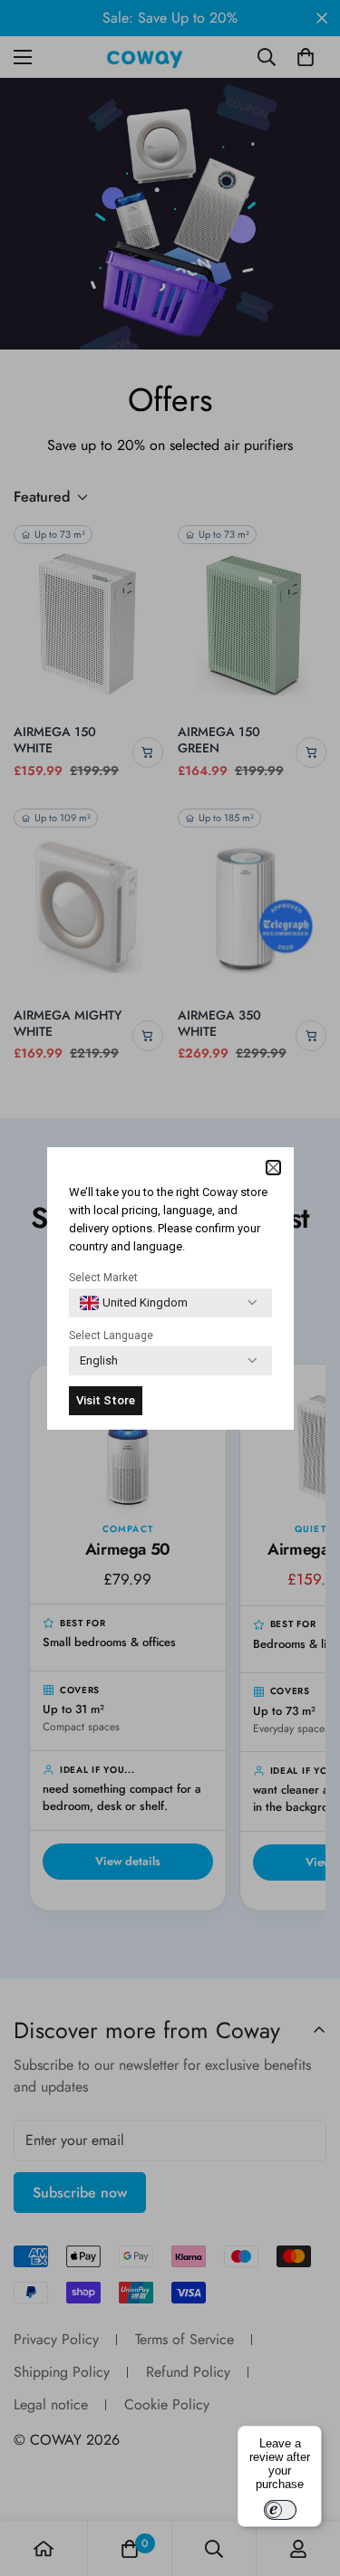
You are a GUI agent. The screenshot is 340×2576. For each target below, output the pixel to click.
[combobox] (134, 1303)
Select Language (111, 1336)
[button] (273, 1168)
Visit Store (106, 1400)
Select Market (103, 1278)
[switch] (280, 2510)
